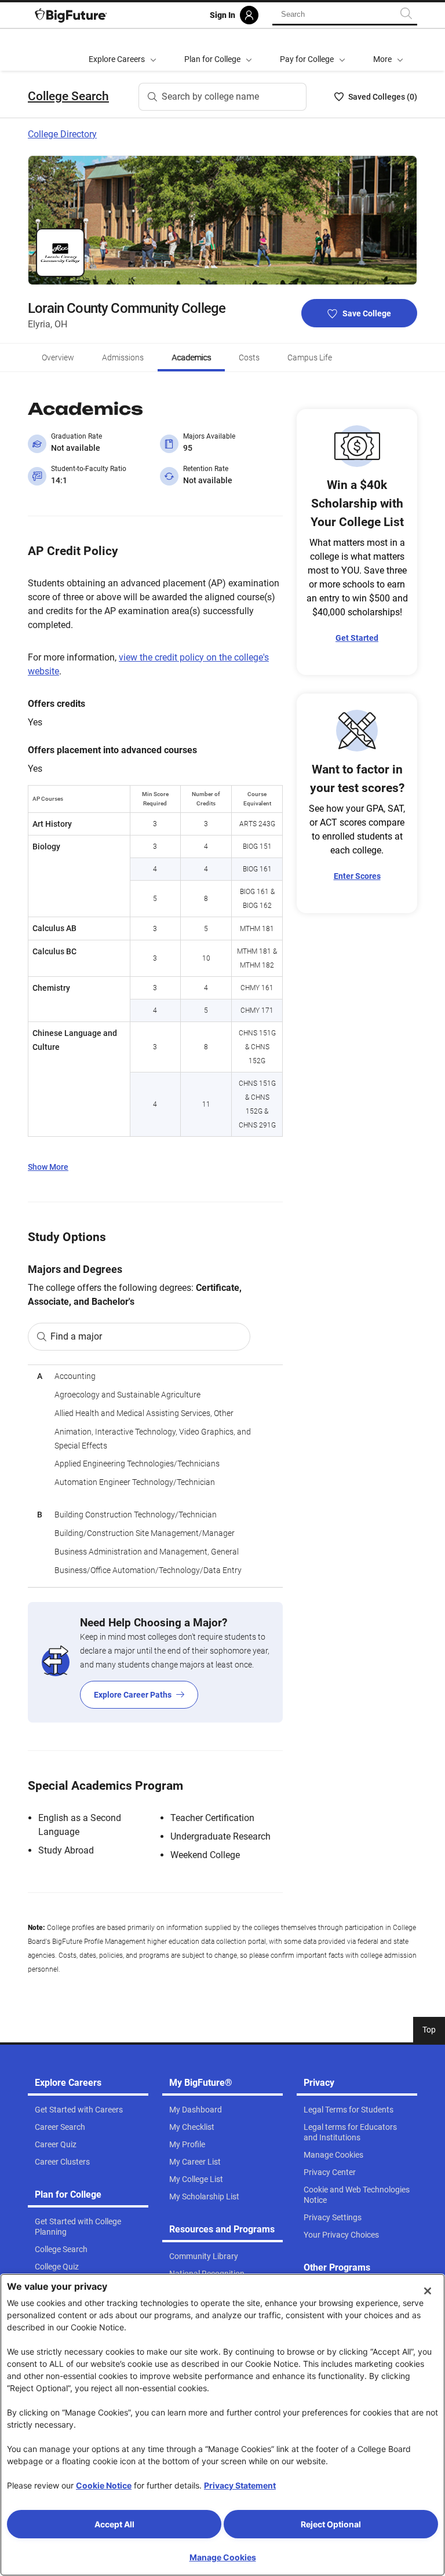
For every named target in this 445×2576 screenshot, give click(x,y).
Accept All (114, 2524)
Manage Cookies (223, 2557)
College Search (68, 96)
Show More (48, 1167)
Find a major (76, 1336)
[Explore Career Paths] (155, 1662)
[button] (388, 50)
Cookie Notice (104, 2485)
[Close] (428, 2291)
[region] (155, 1476)
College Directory (62, 134)
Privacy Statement (240, 2485)
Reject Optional (331, 2524)
